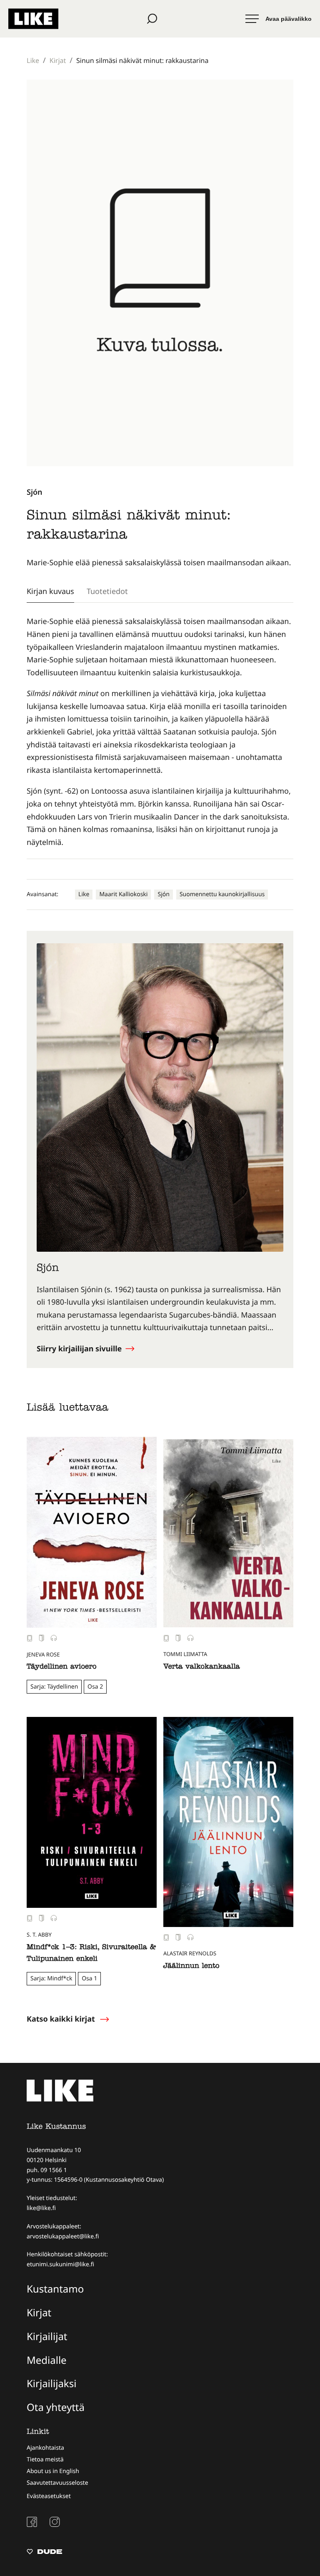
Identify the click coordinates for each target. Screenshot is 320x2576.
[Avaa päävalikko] (279, 19)
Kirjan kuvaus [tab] (50, 591)
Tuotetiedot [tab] (107, 591)
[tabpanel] (160, 732)
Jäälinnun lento (191, 1967)
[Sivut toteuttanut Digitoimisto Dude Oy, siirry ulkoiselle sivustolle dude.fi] (44, 2553)
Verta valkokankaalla (202, 1668)
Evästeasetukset (49, 2496)
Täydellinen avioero (62, 1668)
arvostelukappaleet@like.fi (63, 2236)
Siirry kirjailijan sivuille (80, 1349)
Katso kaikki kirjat (61, 2019)
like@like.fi (41, 2208)
